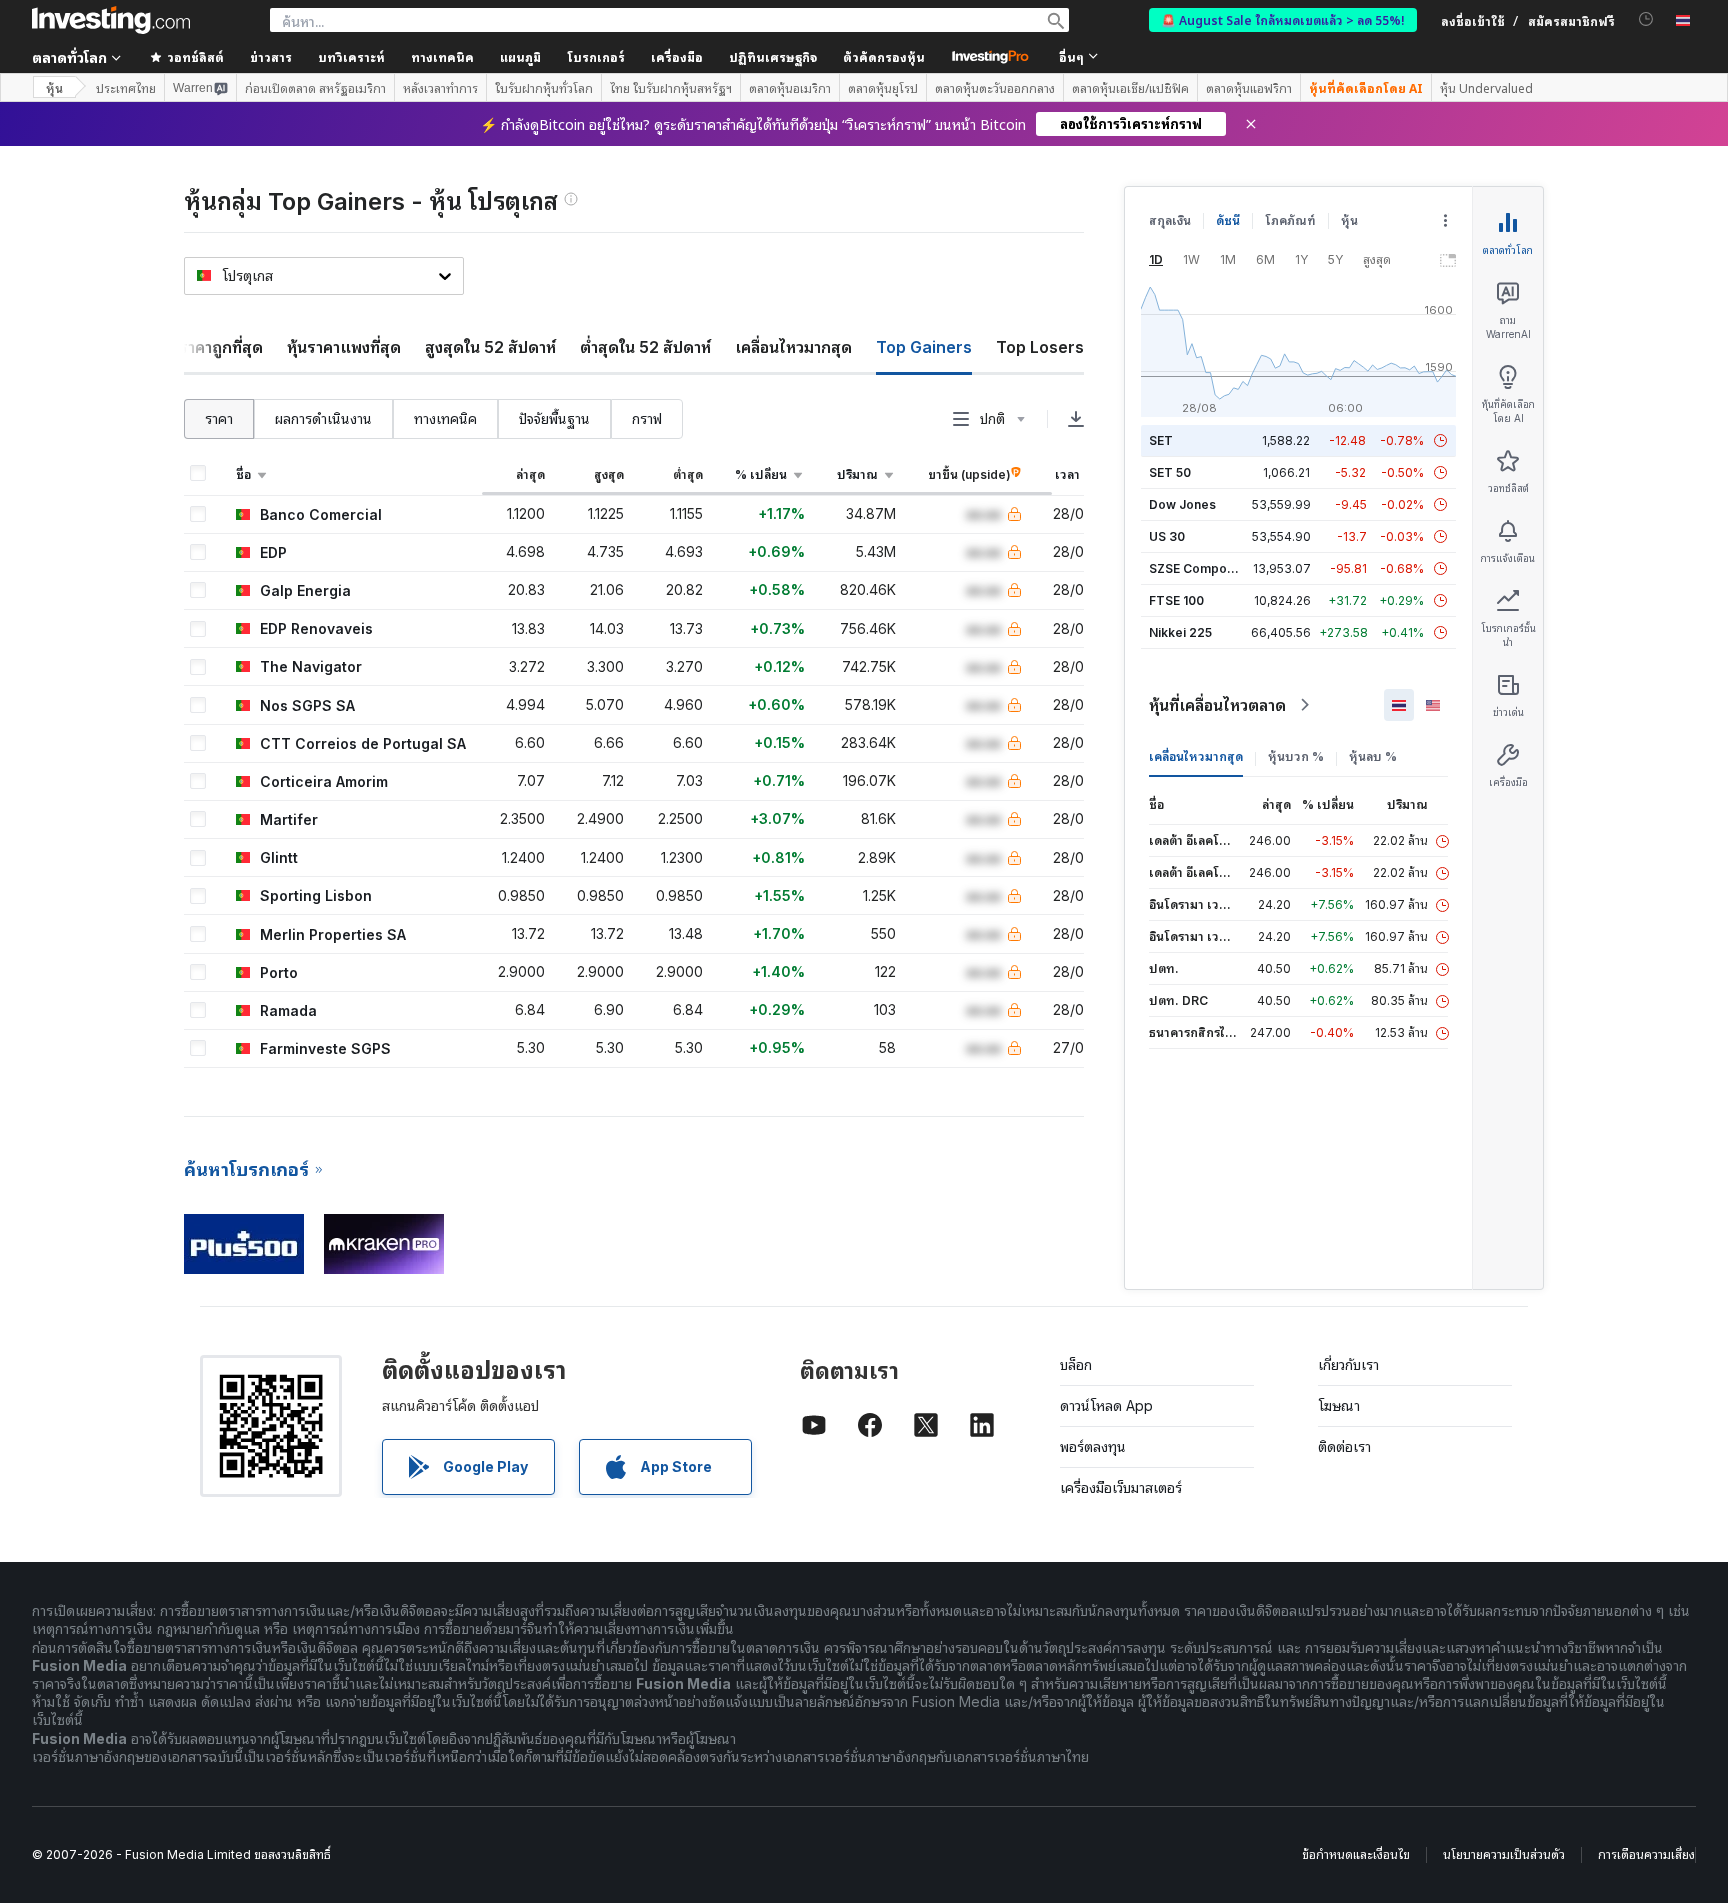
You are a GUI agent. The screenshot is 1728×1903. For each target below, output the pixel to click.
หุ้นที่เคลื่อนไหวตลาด (1217, 705)
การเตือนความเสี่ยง (1646, 1854)
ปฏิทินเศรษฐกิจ (773, 56)
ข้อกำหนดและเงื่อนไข (1356, 1854)
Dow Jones (1182, 504)
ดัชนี (1228, 220)
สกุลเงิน (1170, 220)
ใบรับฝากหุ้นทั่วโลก (544, 88)
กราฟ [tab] (647, 418)
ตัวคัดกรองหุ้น (884, 56)
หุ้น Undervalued (1486, 88)
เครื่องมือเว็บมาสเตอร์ (1121, 1487)
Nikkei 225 (1180, 632)
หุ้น (54, 87)
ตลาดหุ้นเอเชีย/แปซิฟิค (1130, 88)
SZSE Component (1201, 568)
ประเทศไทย (126, 88)
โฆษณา (1339, 1405)
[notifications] (1646, 19)
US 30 (1167, 536)
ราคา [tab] (219, 418)
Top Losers (1040, 347)
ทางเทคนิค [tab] (445, 418)
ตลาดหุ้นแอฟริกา (1249, 88)
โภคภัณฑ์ (1290, 220)
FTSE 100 (1176, 600)
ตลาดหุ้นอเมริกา (790, 88)
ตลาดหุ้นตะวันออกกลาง (995, 88)
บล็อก (1076, 1364)
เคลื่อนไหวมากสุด (793, 347)
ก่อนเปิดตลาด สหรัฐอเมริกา (315, 88)
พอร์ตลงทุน (1093, 1446)
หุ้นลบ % (1373, 756)
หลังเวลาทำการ (440, 88)
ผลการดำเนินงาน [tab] (323, 418)
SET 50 (1170, 472)
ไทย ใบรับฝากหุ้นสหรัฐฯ (671, 88)
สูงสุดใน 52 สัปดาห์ (490, 347)
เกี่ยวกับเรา (1348, 1364)
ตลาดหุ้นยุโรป (883, 88)
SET (1161, 440)
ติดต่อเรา (1344, 1446)
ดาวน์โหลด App (1106, 1405)
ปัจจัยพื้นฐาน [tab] (554, 418)
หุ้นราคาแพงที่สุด (344, 347)
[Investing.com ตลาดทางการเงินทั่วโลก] (111, 20)
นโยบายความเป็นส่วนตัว (1504, 1854)
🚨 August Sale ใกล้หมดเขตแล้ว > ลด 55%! (1283, 19)
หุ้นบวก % (1296, 756)
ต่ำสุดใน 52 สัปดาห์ (645, 347)
